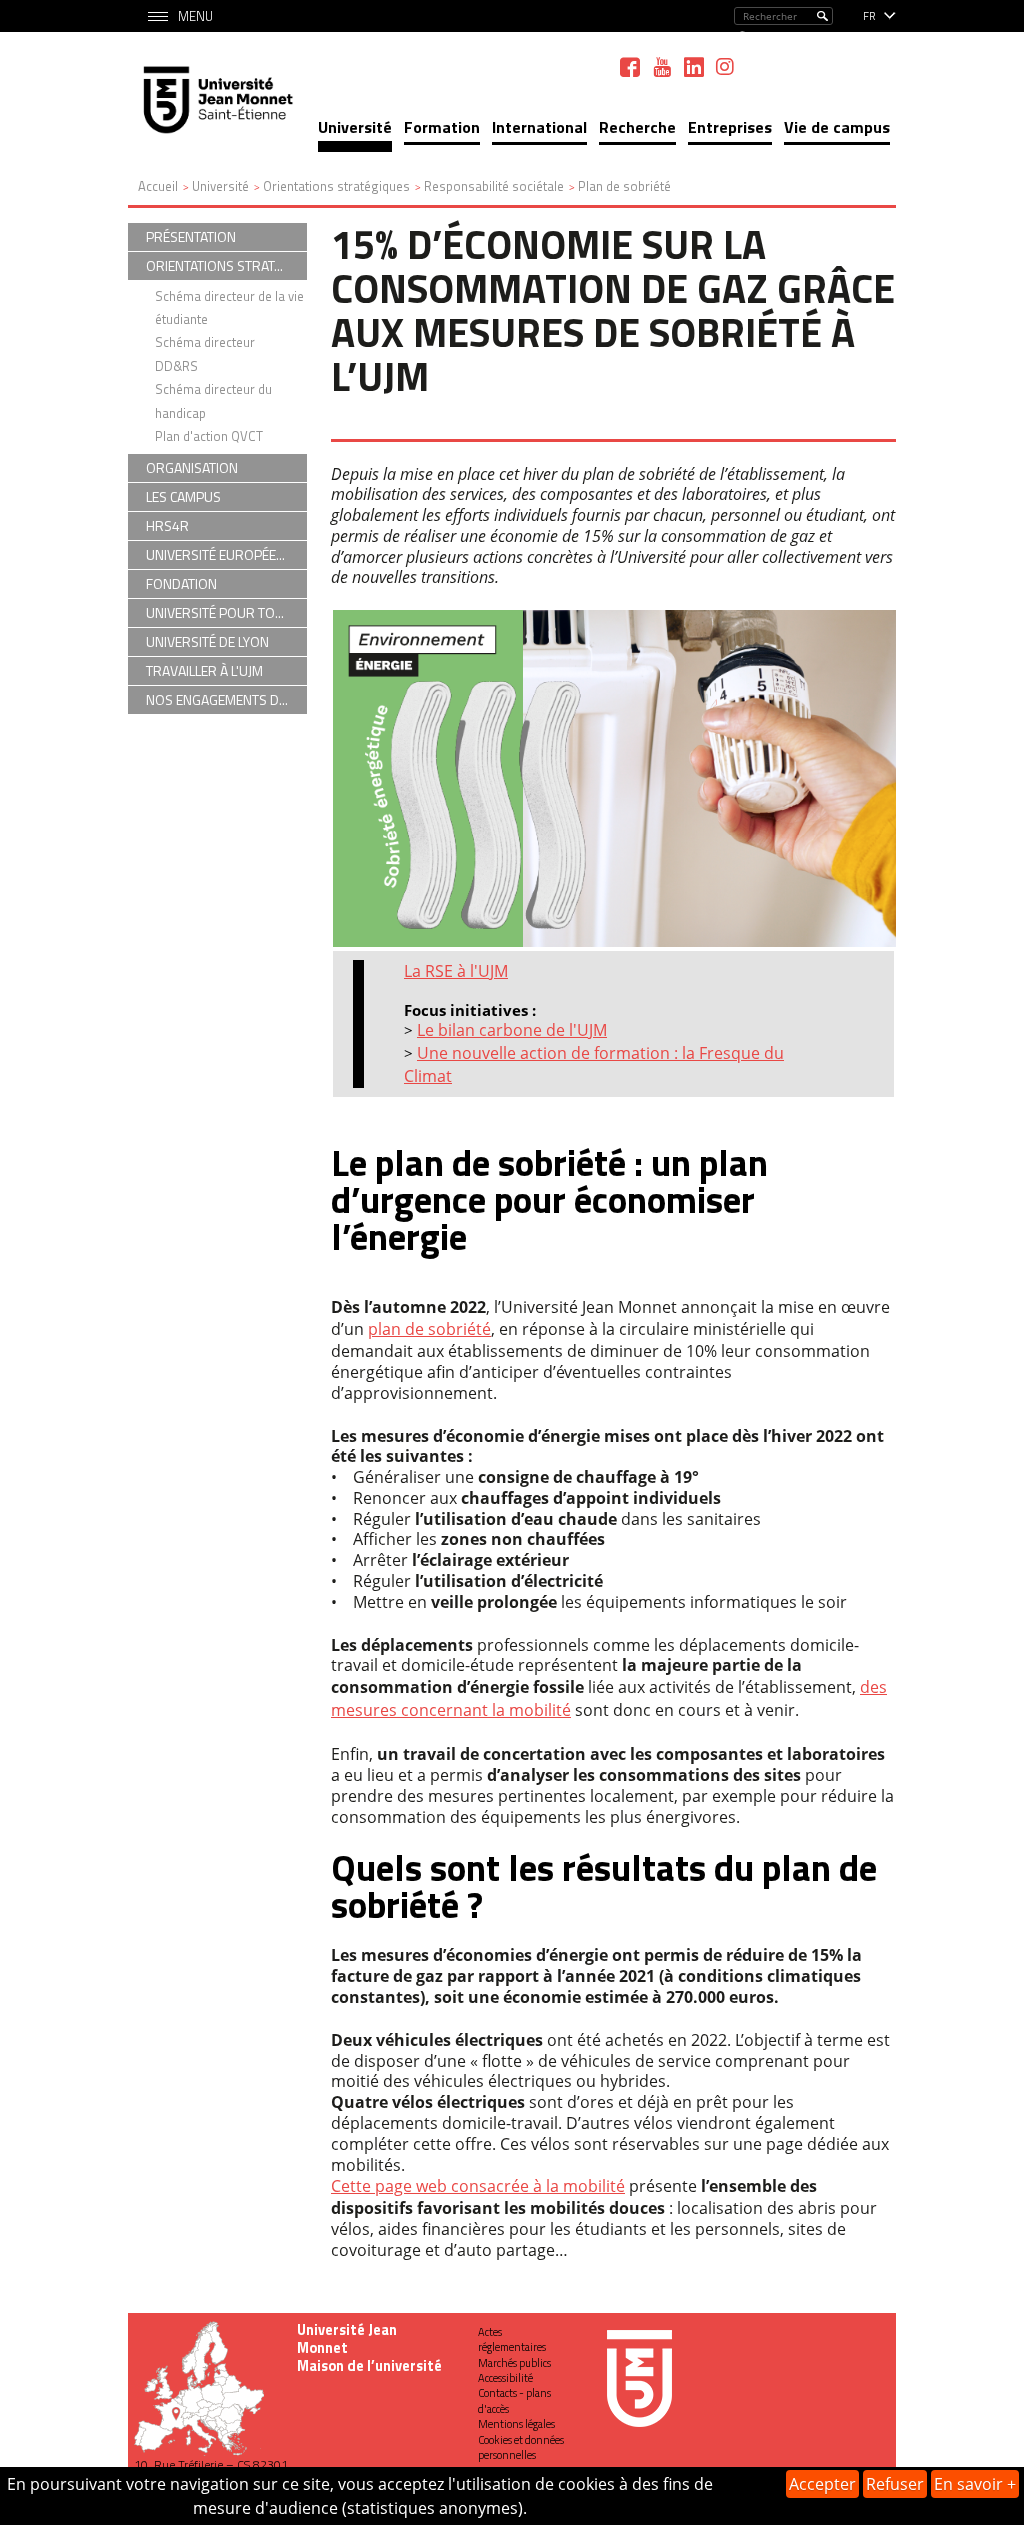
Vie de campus (837, 127)
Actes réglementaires (512, 2339)
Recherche (637, 127)
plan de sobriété (429, 1329)
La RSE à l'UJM (456, 971)
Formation (442, 127)
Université (355, 127)
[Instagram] (725, 67)
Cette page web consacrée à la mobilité (478, 2186)
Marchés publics (514, 2363)
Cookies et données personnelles (521, 2447)
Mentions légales (516, 2424)
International (539, 127)
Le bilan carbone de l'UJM (512, 1030)
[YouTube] (662, 67)
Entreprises (730, 127)
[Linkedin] (694, 67)
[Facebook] (630, 67)
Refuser (895, 2484)
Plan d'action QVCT (209, 436)
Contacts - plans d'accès (514, 2400)
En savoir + (975, 2484)
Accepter (822, 2484)
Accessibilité (505, 2378)
